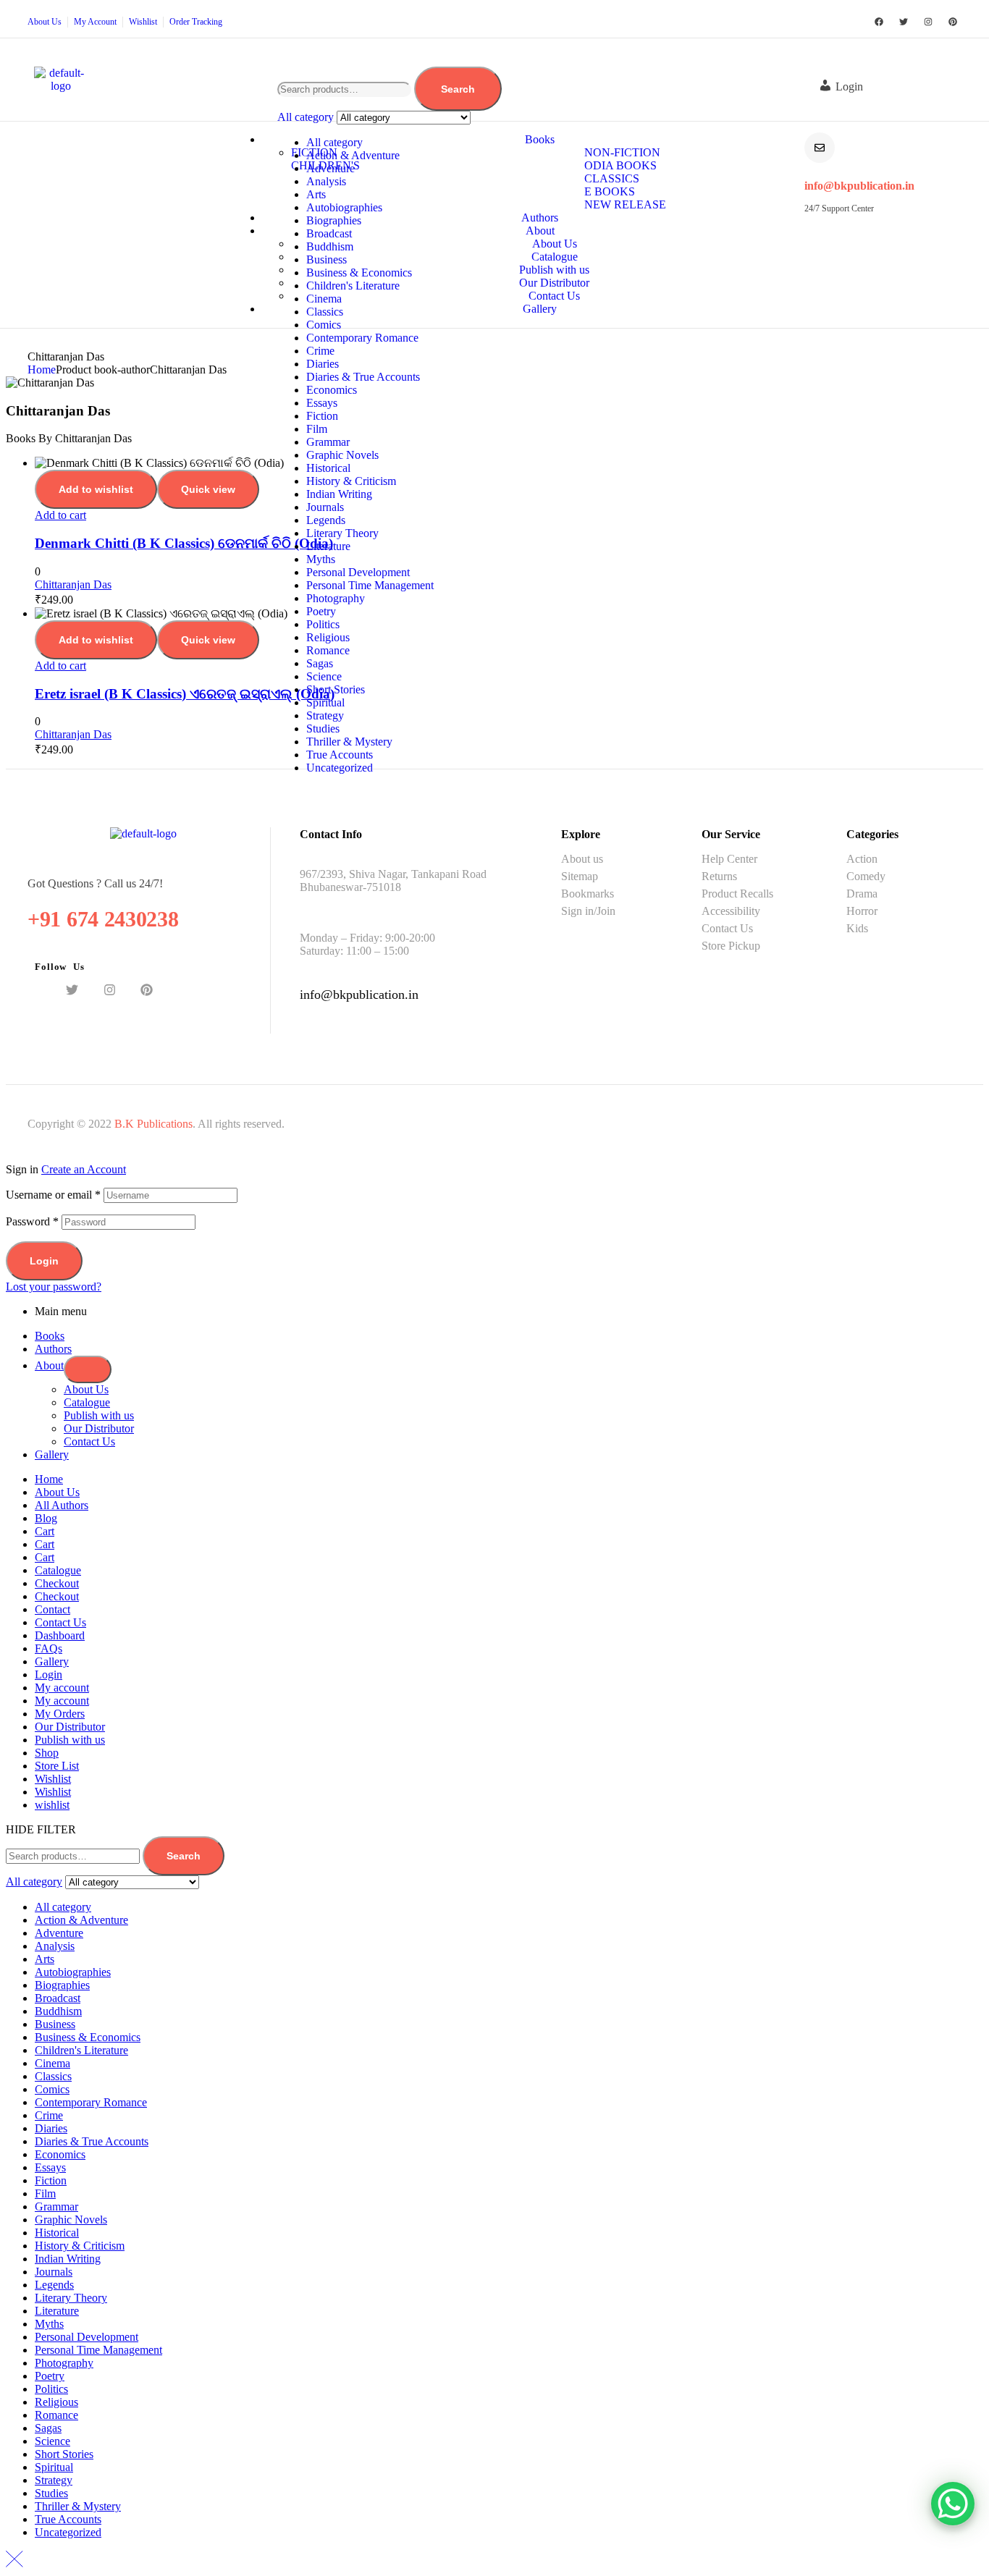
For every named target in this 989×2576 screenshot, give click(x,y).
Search (458, 89)
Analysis (326, 181)
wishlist (52, 1805)
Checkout (57, 1583)
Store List (57, 1766)
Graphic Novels (342, 455)
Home (42, 369)
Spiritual (325, 702)
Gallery (52, 1454)
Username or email (53, 1195)
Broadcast (329, 233)
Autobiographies (344, 207)
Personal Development (358, 572)
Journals (325, 507)
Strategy (325, 715)
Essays (322, 403)
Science (324, 676)
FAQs (49, 1648)
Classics (325, 312)
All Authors (62, 1505)
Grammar (328, 442)
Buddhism (330, 246)
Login (44, 1261)
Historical (328, 468)
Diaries (323, 364)
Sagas (320, 663)
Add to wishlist (96, 489)
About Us (86, 1389)
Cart (45, 1531)
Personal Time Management (370, 585)
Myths (321, 559)
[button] (848, 87)
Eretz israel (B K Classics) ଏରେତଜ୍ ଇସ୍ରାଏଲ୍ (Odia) (185, 694)
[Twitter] (904, 22)
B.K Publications (153, 1124)
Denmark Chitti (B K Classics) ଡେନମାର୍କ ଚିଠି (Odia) (184, 543)
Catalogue (87, 1402)
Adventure (331, 168)
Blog (46, 1518)
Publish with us (99, 1415)
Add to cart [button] (60, 515)
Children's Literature (353, 286)
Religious (328, 637)
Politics (323, 624)
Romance (328, 650)
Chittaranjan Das (73, 584)
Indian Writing (339, 494)
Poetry (321, 611)
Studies (323, 729)
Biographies (334, 220)
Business (327, 259)
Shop (47, 1753)
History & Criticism (351, 481)
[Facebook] (879, 22)
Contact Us (89, 1441)
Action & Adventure (353, 155)
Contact (52, 1609)
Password (32, 1221)
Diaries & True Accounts (363, 377)
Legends (326, 520)
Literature (328, 546)
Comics (324, 325)
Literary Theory (342, 533)
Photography (336, 598)
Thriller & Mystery (349, 742)
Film (317, 429)
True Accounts (340, 755)
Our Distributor (99, 1428)
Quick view (208, 489)
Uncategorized (340, 768)
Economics (332, 390)
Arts (316, 194)
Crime (320, 351)
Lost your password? (54, 1287)
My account (62, 1688)
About (49, 1365)
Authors (53, 1349)
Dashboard (60, 1635)
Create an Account (84, 1169)
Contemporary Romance (362, 338)
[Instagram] (928, 22)
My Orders (60, 1714)
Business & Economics (359, 273)
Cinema (324, 299)
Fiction (322, 416)
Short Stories (336, 689)
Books (50, 1336)
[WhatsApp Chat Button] (953, 2504)
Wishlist (53, 1779)
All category (334, 142)
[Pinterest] (953, 22)
